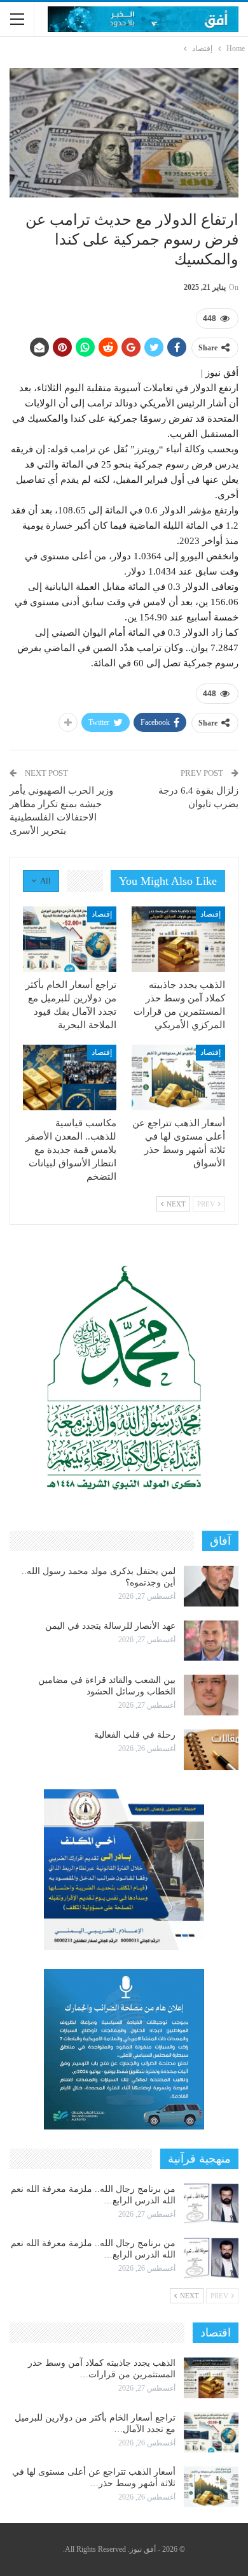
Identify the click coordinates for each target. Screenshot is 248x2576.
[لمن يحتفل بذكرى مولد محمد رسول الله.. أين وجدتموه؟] (211, 1586)
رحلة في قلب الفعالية (135, 1735)
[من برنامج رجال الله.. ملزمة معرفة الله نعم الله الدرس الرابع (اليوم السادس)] (211, 2204)
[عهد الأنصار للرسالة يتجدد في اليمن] (211, 1641)
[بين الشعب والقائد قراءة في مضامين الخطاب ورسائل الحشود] (211, 1695)
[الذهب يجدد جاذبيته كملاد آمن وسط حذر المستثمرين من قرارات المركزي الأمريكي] (178, 939)
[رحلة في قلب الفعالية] (211, 1750)
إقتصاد (210, 914)
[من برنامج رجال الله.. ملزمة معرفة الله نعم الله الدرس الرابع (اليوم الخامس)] (211, 2258)
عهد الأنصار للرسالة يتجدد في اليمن (110, 1626)
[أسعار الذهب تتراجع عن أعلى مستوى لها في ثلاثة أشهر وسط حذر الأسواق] (178, 1077)
